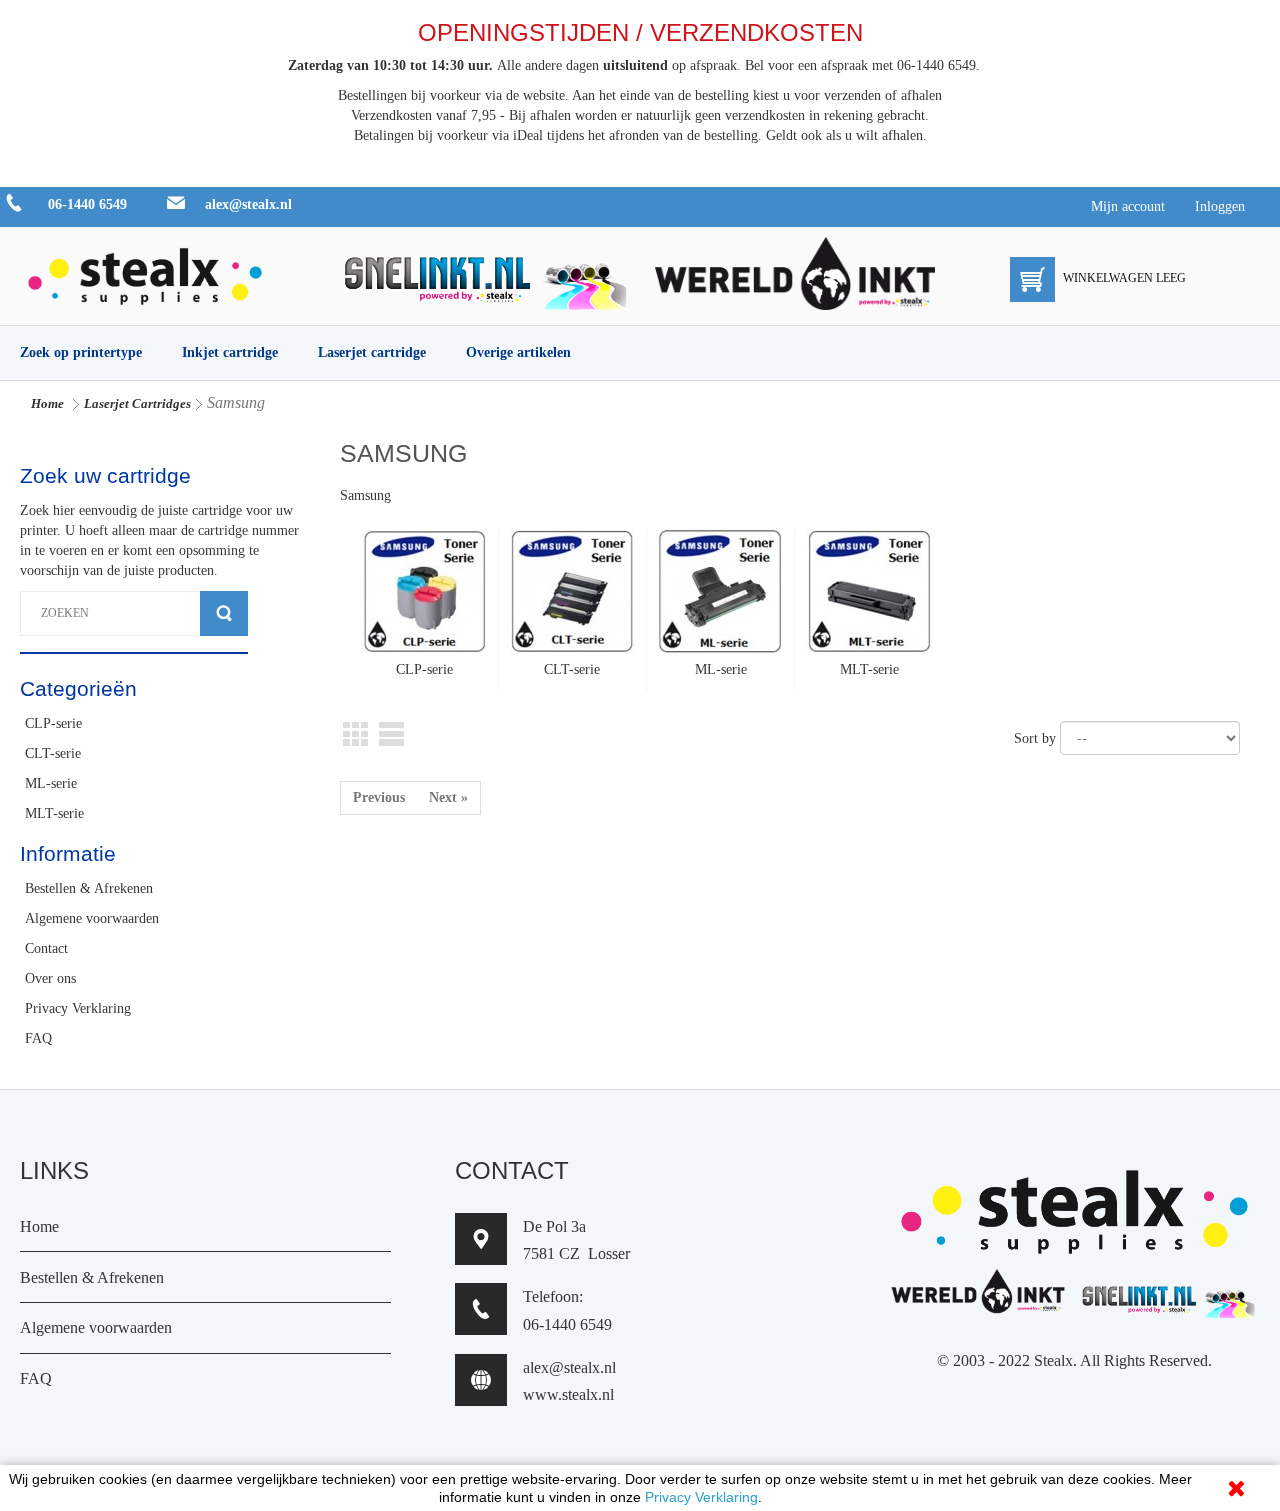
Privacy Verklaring (701, 1497)
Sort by (1035, 738)
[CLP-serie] (424, 591)
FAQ (36, 1378)
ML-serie (721, 669)
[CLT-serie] (572, 591)
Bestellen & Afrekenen (92, 1277)
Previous (379, 797)
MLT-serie (869, 669)
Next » (448, 797)
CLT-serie (572, 669)
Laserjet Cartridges (137, 403)
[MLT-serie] (869, 591)
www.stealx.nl (568, 1394)
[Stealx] (145, 272)
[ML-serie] (721, 591)
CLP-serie (424, 669)
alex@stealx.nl (248, 204)
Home (47, 403)
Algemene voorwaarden (96, 1327)
